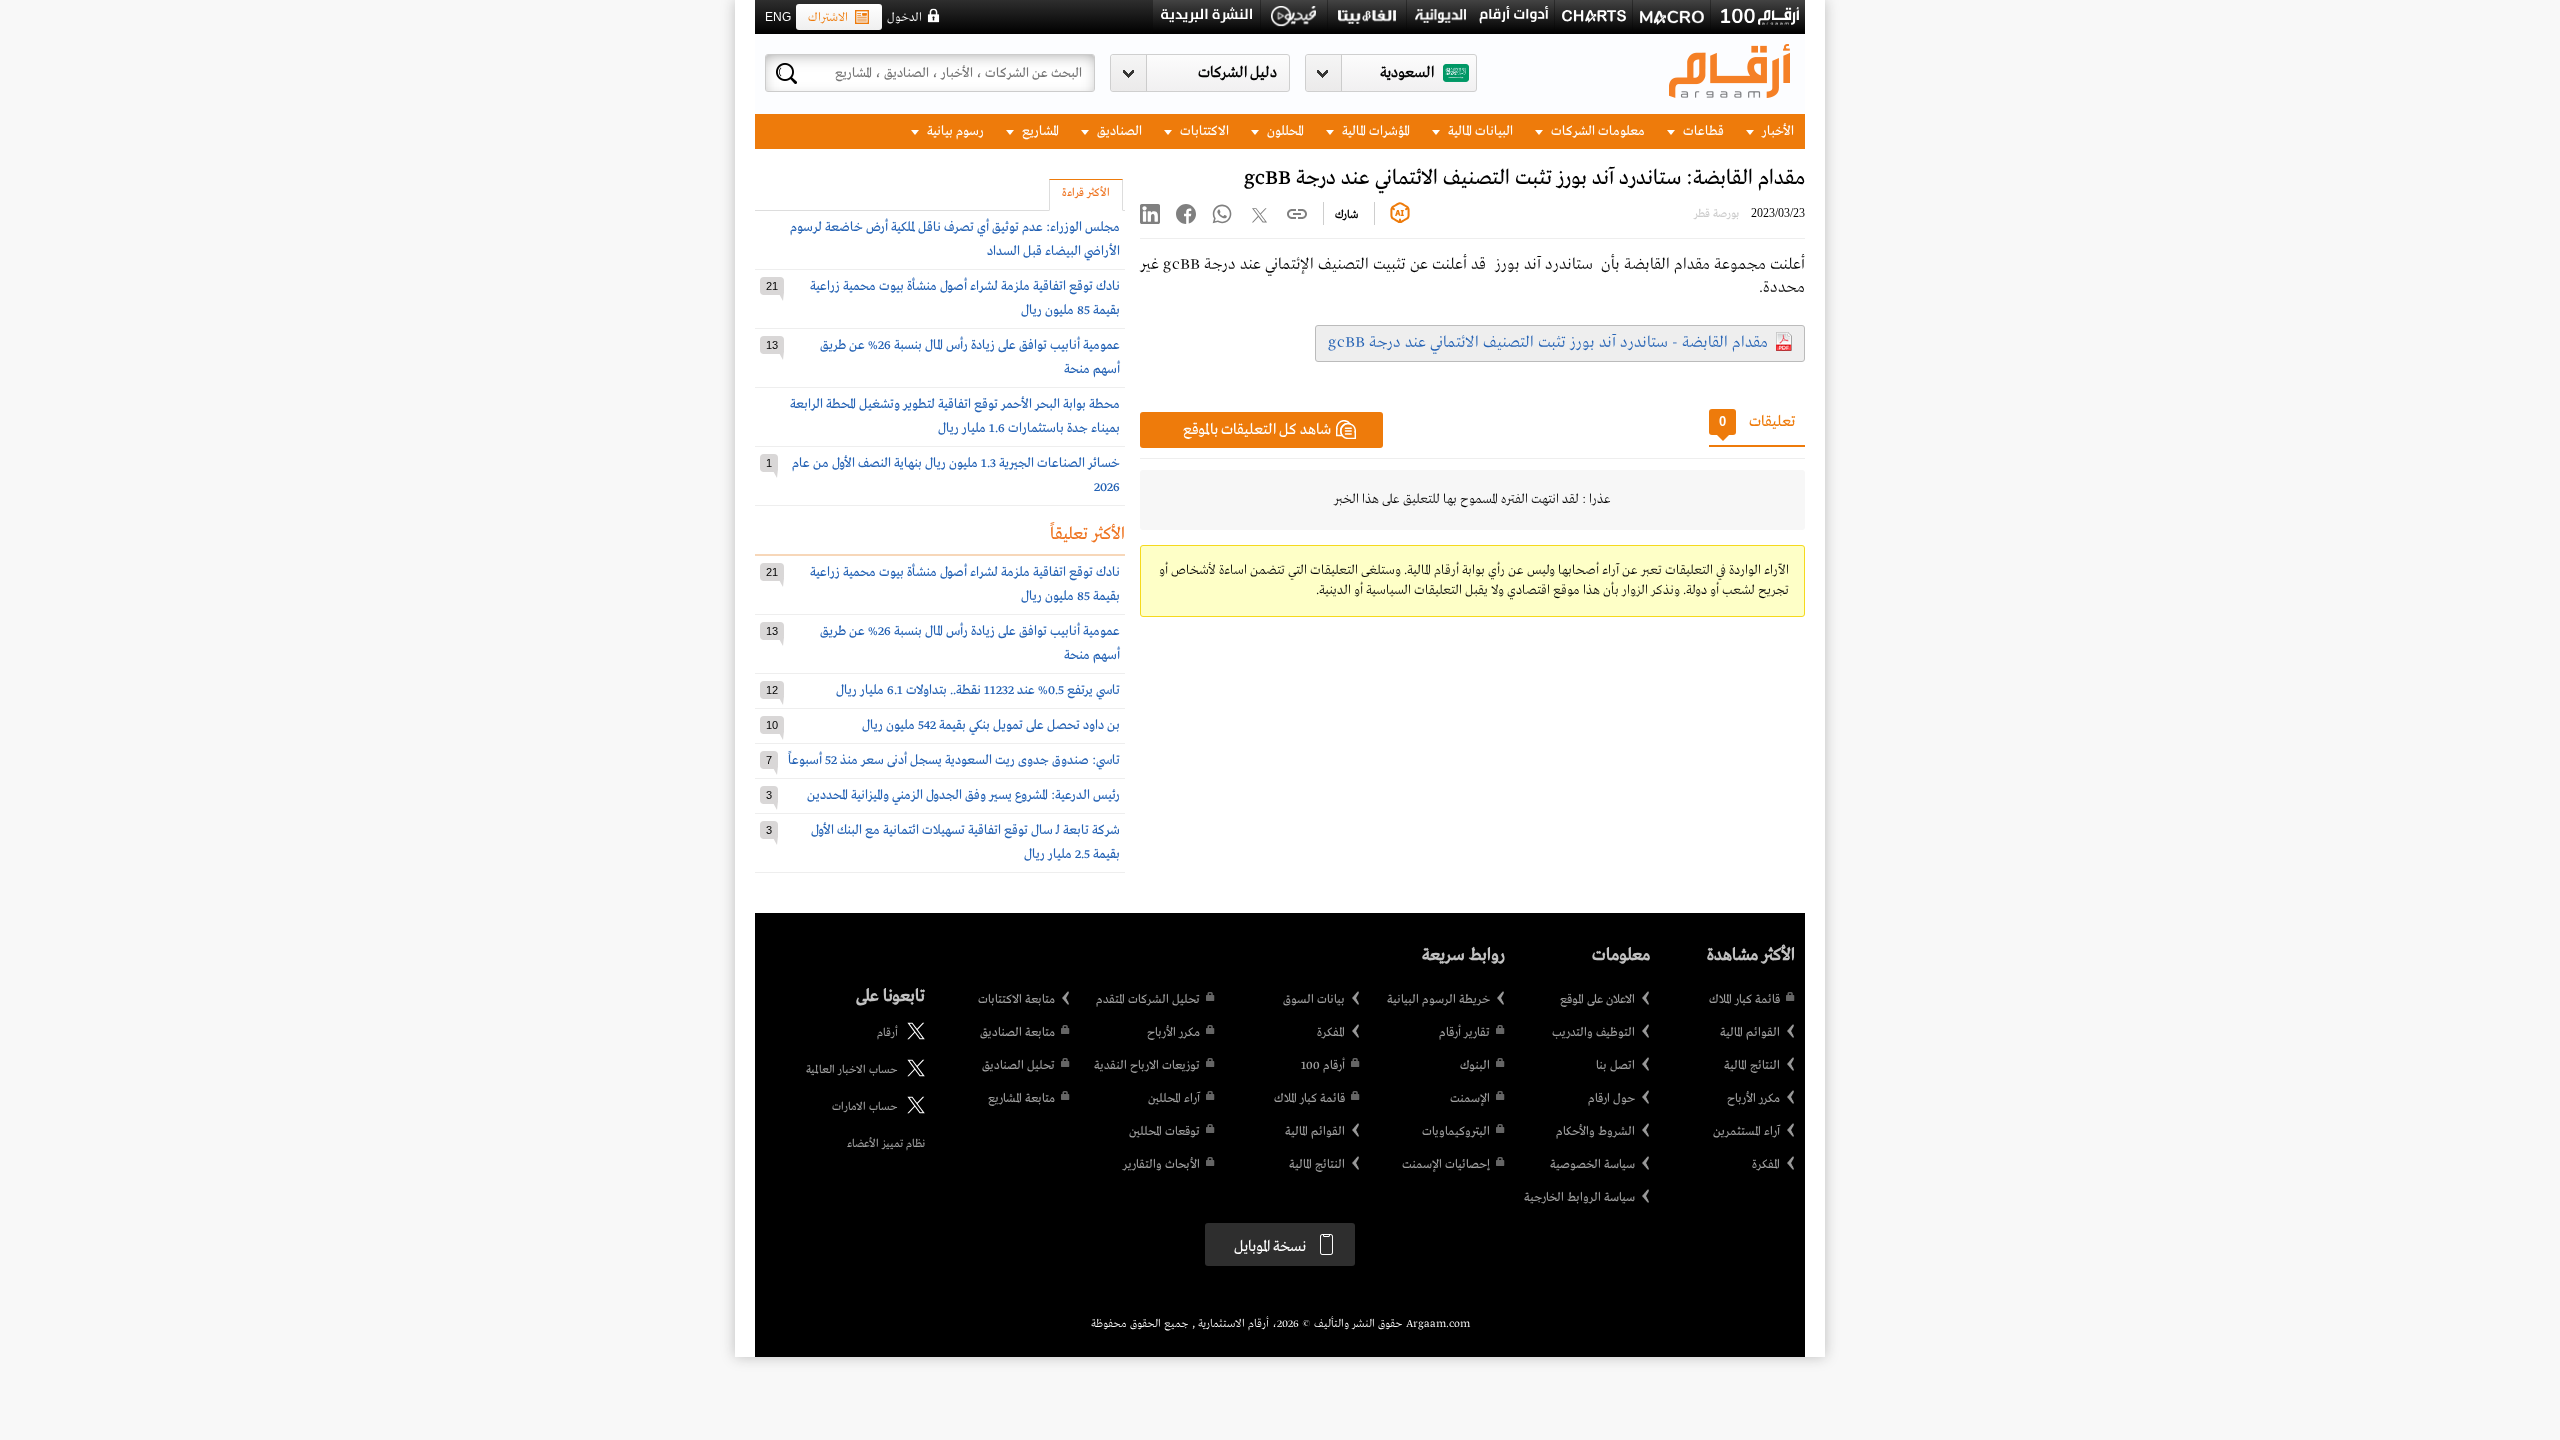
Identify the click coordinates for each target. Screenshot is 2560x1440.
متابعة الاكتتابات (1016, 1000)
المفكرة (1766, 1165)
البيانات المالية (1479, 131)
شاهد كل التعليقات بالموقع (1257, 430)
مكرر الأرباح (1753, 1099)
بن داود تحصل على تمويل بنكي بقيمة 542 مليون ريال (991, 725)
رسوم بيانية (954, 131)
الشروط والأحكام (1595, 1132)
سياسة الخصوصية (1592, 1165)
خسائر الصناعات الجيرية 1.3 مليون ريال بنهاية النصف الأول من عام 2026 (956, 475)
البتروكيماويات (1456, 1132)
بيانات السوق (1314, 1000)
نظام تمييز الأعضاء (886, 1144)
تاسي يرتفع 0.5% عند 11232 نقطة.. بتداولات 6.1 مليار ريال (978, 690)
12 (772, 690)
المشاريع (1039, 131)
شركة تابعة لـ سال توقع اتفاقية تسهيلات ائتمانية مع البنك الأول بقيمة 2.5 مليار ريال (965, 842)
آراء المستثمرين (1746, 1132)
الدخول (904, 18)
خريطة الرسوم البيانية (1438, 1000)
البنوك (1475, 1066)
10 (772, 725)
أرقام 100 (1323, 1066)
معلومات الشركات (1596, 131)
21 (772, 286)
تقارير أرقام (1464, 1033)
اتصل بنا (1615, 1066)
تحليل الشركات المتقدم (1148, 1000)
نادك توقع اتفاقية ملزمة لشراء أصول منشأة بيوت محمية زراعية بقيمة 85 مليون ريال (965, 298)
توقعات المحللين (1164, 1132)
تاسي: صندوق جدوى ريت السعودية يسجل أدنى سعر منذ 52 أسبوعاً (954, 760)
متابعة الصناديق (1017, 1033)
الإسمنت (1470, 1099)
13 (772, 345)
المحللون (1284, 131)
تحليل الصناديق (1018, 1066)
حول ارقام (1611, 1099)
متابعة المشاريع (1021, 1099)
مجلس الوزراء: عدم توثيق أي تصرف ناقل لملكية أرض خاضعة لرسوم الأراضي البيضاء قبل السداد (955, 239)
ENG (778, 17)
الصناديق (1118, 131)
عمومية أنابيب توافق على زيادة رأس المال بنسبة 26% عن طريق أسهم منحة (970, 357)
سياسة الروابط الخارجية (1579, 1198)
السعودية (1407, 73)
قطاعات (1702, 131)
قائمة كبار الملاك (1744, 1000)
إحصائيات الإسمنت (1446, 1165)
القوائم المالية (1750, 1033)
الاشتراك (828, 18)
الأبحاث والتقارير (1161, 1165)
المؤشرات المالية (1374, 131)
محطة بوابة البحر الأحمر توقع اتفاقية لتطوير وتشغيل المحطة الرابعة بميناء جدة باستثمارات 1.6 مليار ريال (955, 416)
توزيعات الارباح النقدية (1147, 1066)
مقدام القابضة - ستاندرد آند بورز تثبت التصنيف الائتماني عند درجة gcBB (1548, 343)
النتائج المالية (1752, 1066)
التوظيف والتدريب (1593, 1033)
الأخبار (1776, 131)
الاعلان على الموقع (1597, 1000)
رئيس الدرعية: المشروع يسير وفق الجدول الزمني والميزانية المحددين (963, 795)
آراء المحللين (1174, 1099)
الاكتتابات (1203, 131)
